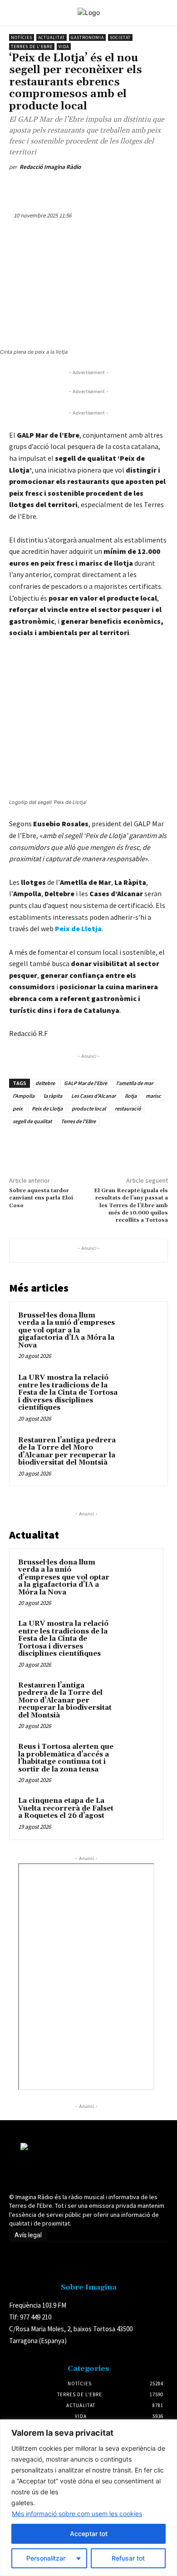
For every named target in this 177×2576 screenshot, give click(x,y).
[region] (88, 2498)
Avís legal (28, 2235)
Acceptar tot (89, 2534)
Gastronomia (87, 37)
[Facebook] (47, 188)
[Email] (130, 188)
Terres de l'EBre (78, 1121)
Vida (64, 47)
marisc (153, 1096)
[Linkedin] (109, 188)
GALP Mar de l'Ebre (86, 1083)
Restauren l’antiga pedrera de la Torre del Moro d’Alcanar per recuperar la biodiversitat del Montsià (67, 1452)
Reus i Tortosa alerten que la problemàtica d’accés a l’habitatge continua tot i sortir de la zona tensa (66, 1758)
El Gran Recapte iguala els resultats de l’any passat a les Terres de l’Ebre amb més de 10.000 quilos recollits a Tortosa (131, 1206)
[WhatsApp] (88, 188)
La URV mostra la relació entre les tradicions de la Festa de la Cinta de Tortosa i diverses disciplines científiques (68, 1393)
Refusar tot (128, 2558)
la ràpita (53, 1096)
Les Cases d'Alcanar (93, 1096)
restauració (128, 1108)
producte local (89, 1108)
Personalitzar (46, 2558)
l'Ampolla (24, 1096)
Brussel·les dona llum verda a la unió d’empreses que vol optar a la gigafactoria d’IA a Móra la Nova (66, 1330)
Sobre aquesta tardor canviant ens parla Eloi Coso (41, 1198)
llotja (131, 1096)
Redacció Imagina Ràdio (50, 167)
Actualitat (52, 37)
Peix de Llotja (78, 928)
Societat (120, 37)
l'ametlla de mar (135, 1083)
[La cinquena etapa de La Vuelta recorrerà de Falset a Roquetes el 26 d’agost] (137, 1813)
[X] (68, 188)
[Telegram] (151, 188)
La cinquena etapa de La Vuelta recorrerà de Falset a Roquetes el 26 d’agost (66, 1808)
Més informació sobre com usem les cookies (77, 2514)
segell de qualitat (32, 1121)
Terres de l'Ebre (32, 47)
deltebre (45, 1083)
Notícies (22, 37)
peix (18, 1108)
